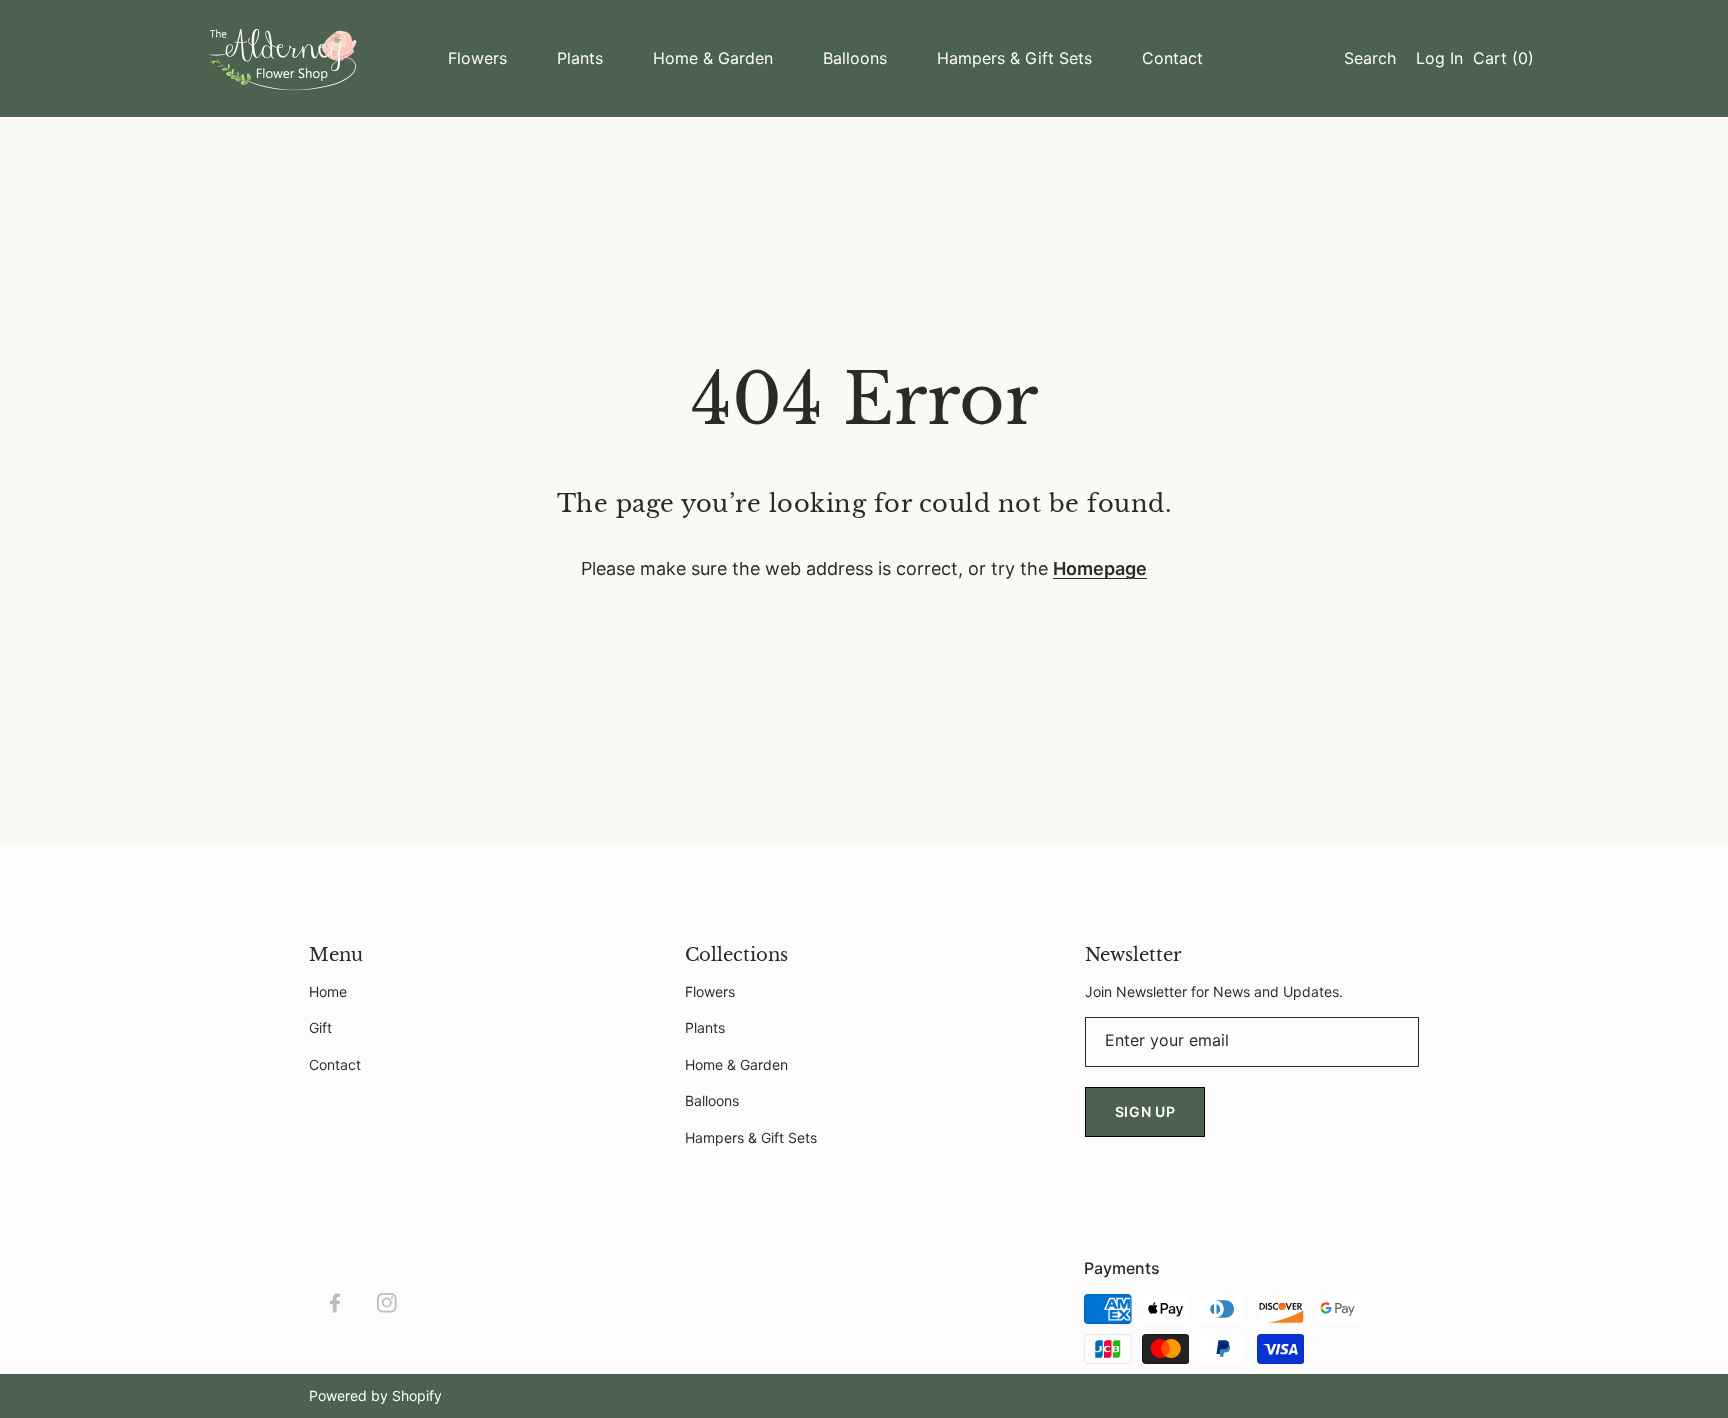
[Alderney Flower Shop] (284, 58)
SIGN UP (1145, 1111)
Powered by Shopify (375, 1395)
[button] (1365, 58)
